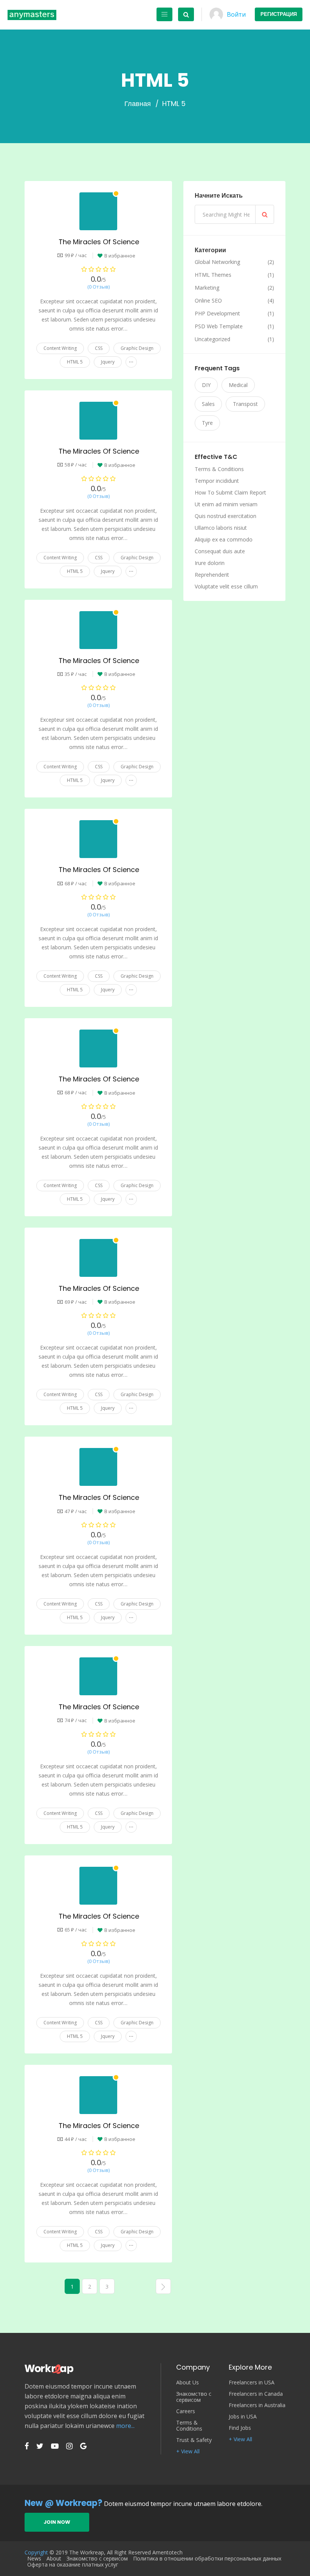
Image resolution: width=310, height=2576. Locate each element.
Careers (186, 2411)
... (131, 360)
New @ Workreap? (64, 2503)
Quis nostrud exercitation (226, 516)
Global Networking (217, 262)
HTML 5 (75, 362)
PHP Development (217, 314)
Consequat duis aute (220, 551)
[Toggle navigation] (164, 14)
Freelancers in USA (252, 2383)
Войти (236, 14)
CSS (99, 348)
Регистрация (279, 14)
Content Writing (60, 348)
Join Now (57, 2522)
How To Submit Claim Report (230, 492)
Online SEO (208, 301)
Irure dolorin (210, 563)
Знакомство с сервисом (194, 2397)
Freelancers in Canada (256, 2394)
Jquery (108, 362)
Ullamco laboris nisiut (221, 528)
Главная (138, 104)
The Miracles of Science (99, 242)
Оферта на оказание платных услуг (73, 2565)
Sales (208, 404)
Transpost (245, 404)
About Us (188, 2383)
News (34, 2559)
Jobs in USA (243, 2417)
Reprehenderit (212, 575)
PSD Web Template (219, 326)
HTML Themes (213, 275)
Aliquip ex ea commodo (224, 539)
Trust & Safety (194, 2440)
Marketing (207, 288)
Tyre (207, 423)
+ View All (188, 2451)
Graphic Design (137, 348)
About (54, 2559)
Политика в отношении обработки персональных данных (207, 2559)
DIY (206, 385)
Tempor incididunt (217, 481)
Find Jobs (240, 2428)
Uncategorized (212, 339)
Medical (238, 385)
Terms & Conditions (219, 469)
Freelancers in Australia (257, 2405)
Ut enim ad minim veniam (226, 504)
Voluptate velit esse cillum (226, 586)
